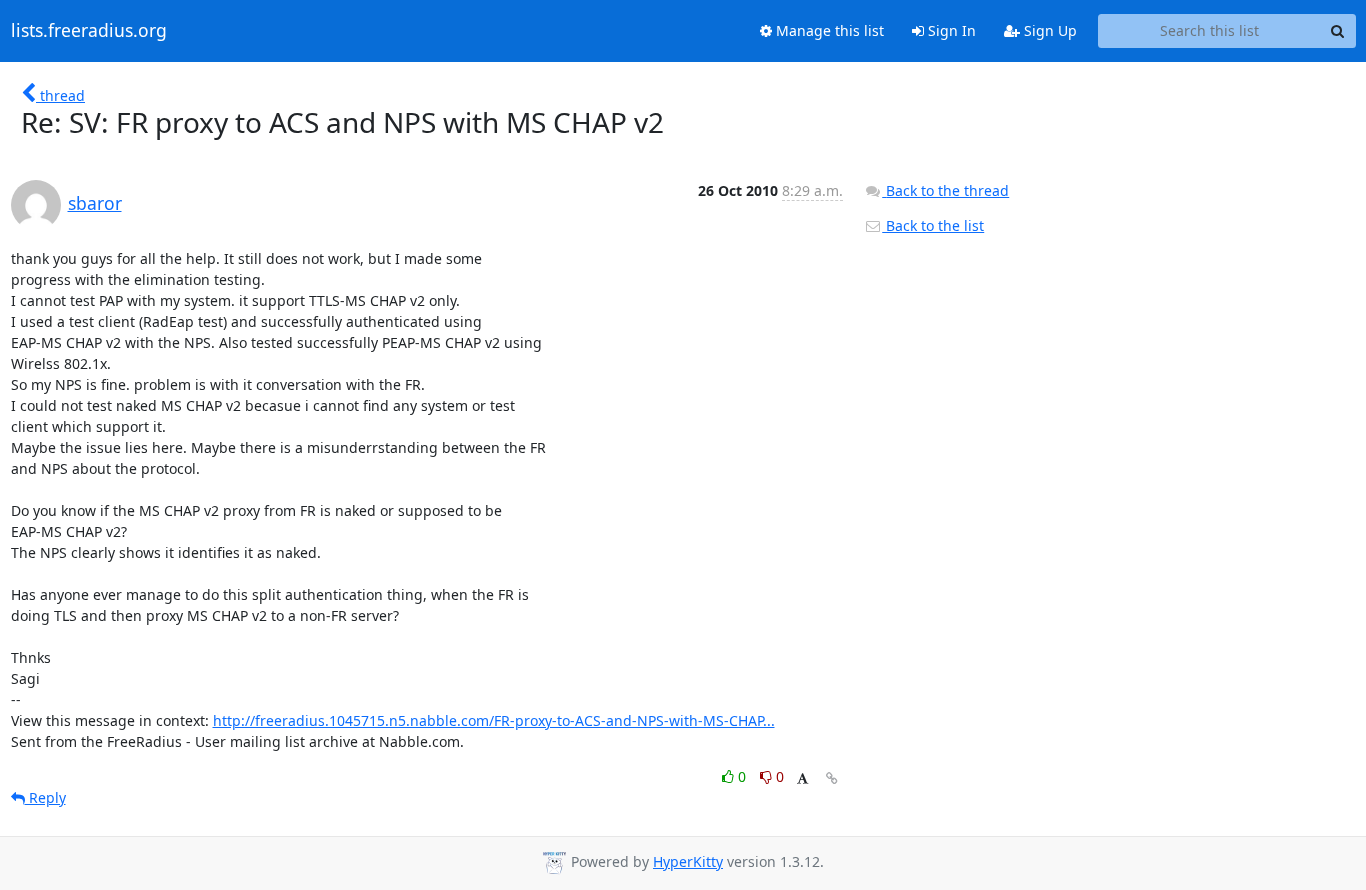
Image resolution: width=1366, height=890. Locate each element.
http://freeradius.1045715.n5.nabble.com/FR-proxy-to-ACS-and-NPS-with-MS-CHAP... (494, 720)
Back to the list (933, 225)
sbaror (95, 203)
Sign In (950, 30)
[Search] (1338, 31)
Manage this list (828, 30)
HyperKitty (688, 861)
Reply (45, 797)
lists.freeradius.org (89, 31)
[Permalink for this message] (832, 778)
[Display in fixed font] (802, 779)
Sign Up (1048, 30)
